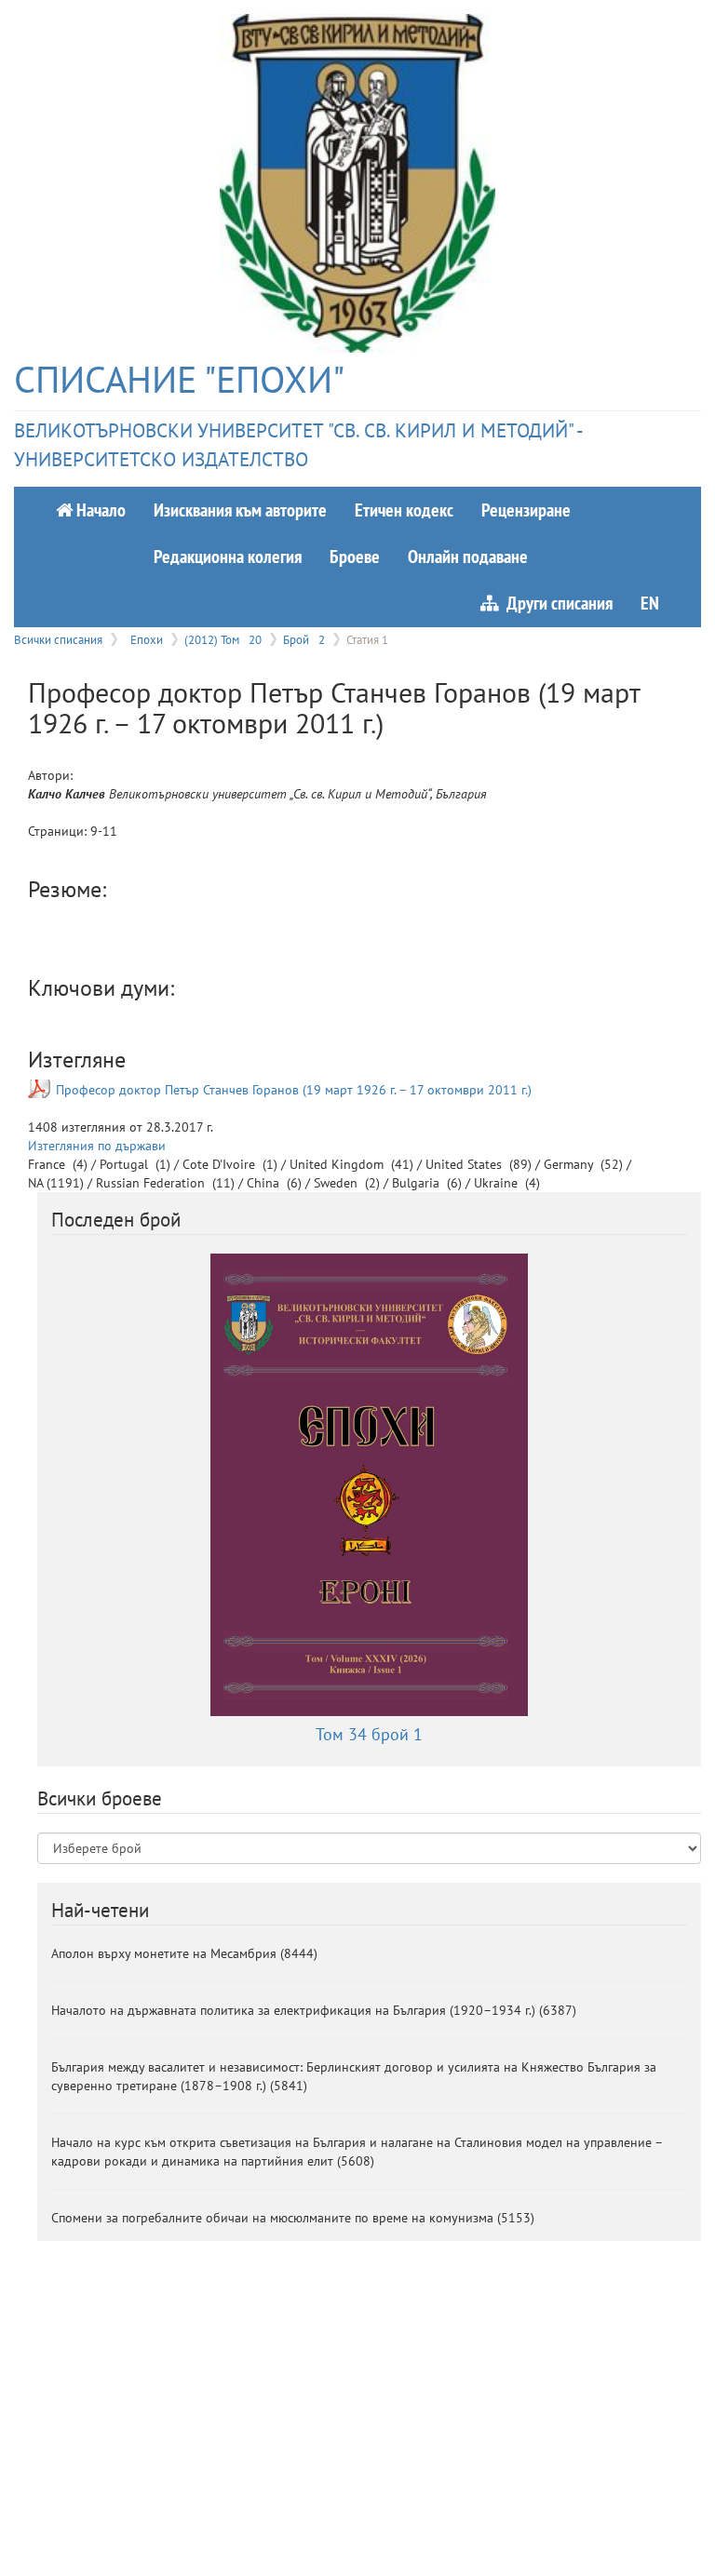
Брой (304, 639)
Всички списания (58, 639)
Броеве (355, 556)
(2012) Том (223, 639)
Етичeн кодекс (404, 510)
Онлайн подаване (468, 556)
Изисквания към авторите (240, 510)
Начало (99, 510)
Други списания (556, 603)
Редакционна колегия (228, 556)
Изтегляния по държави (97, 1146)
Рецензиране (526, 510)
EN (650, 603)
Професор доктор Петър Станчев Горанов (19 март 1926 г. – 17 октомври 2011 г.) (294, 1090)
